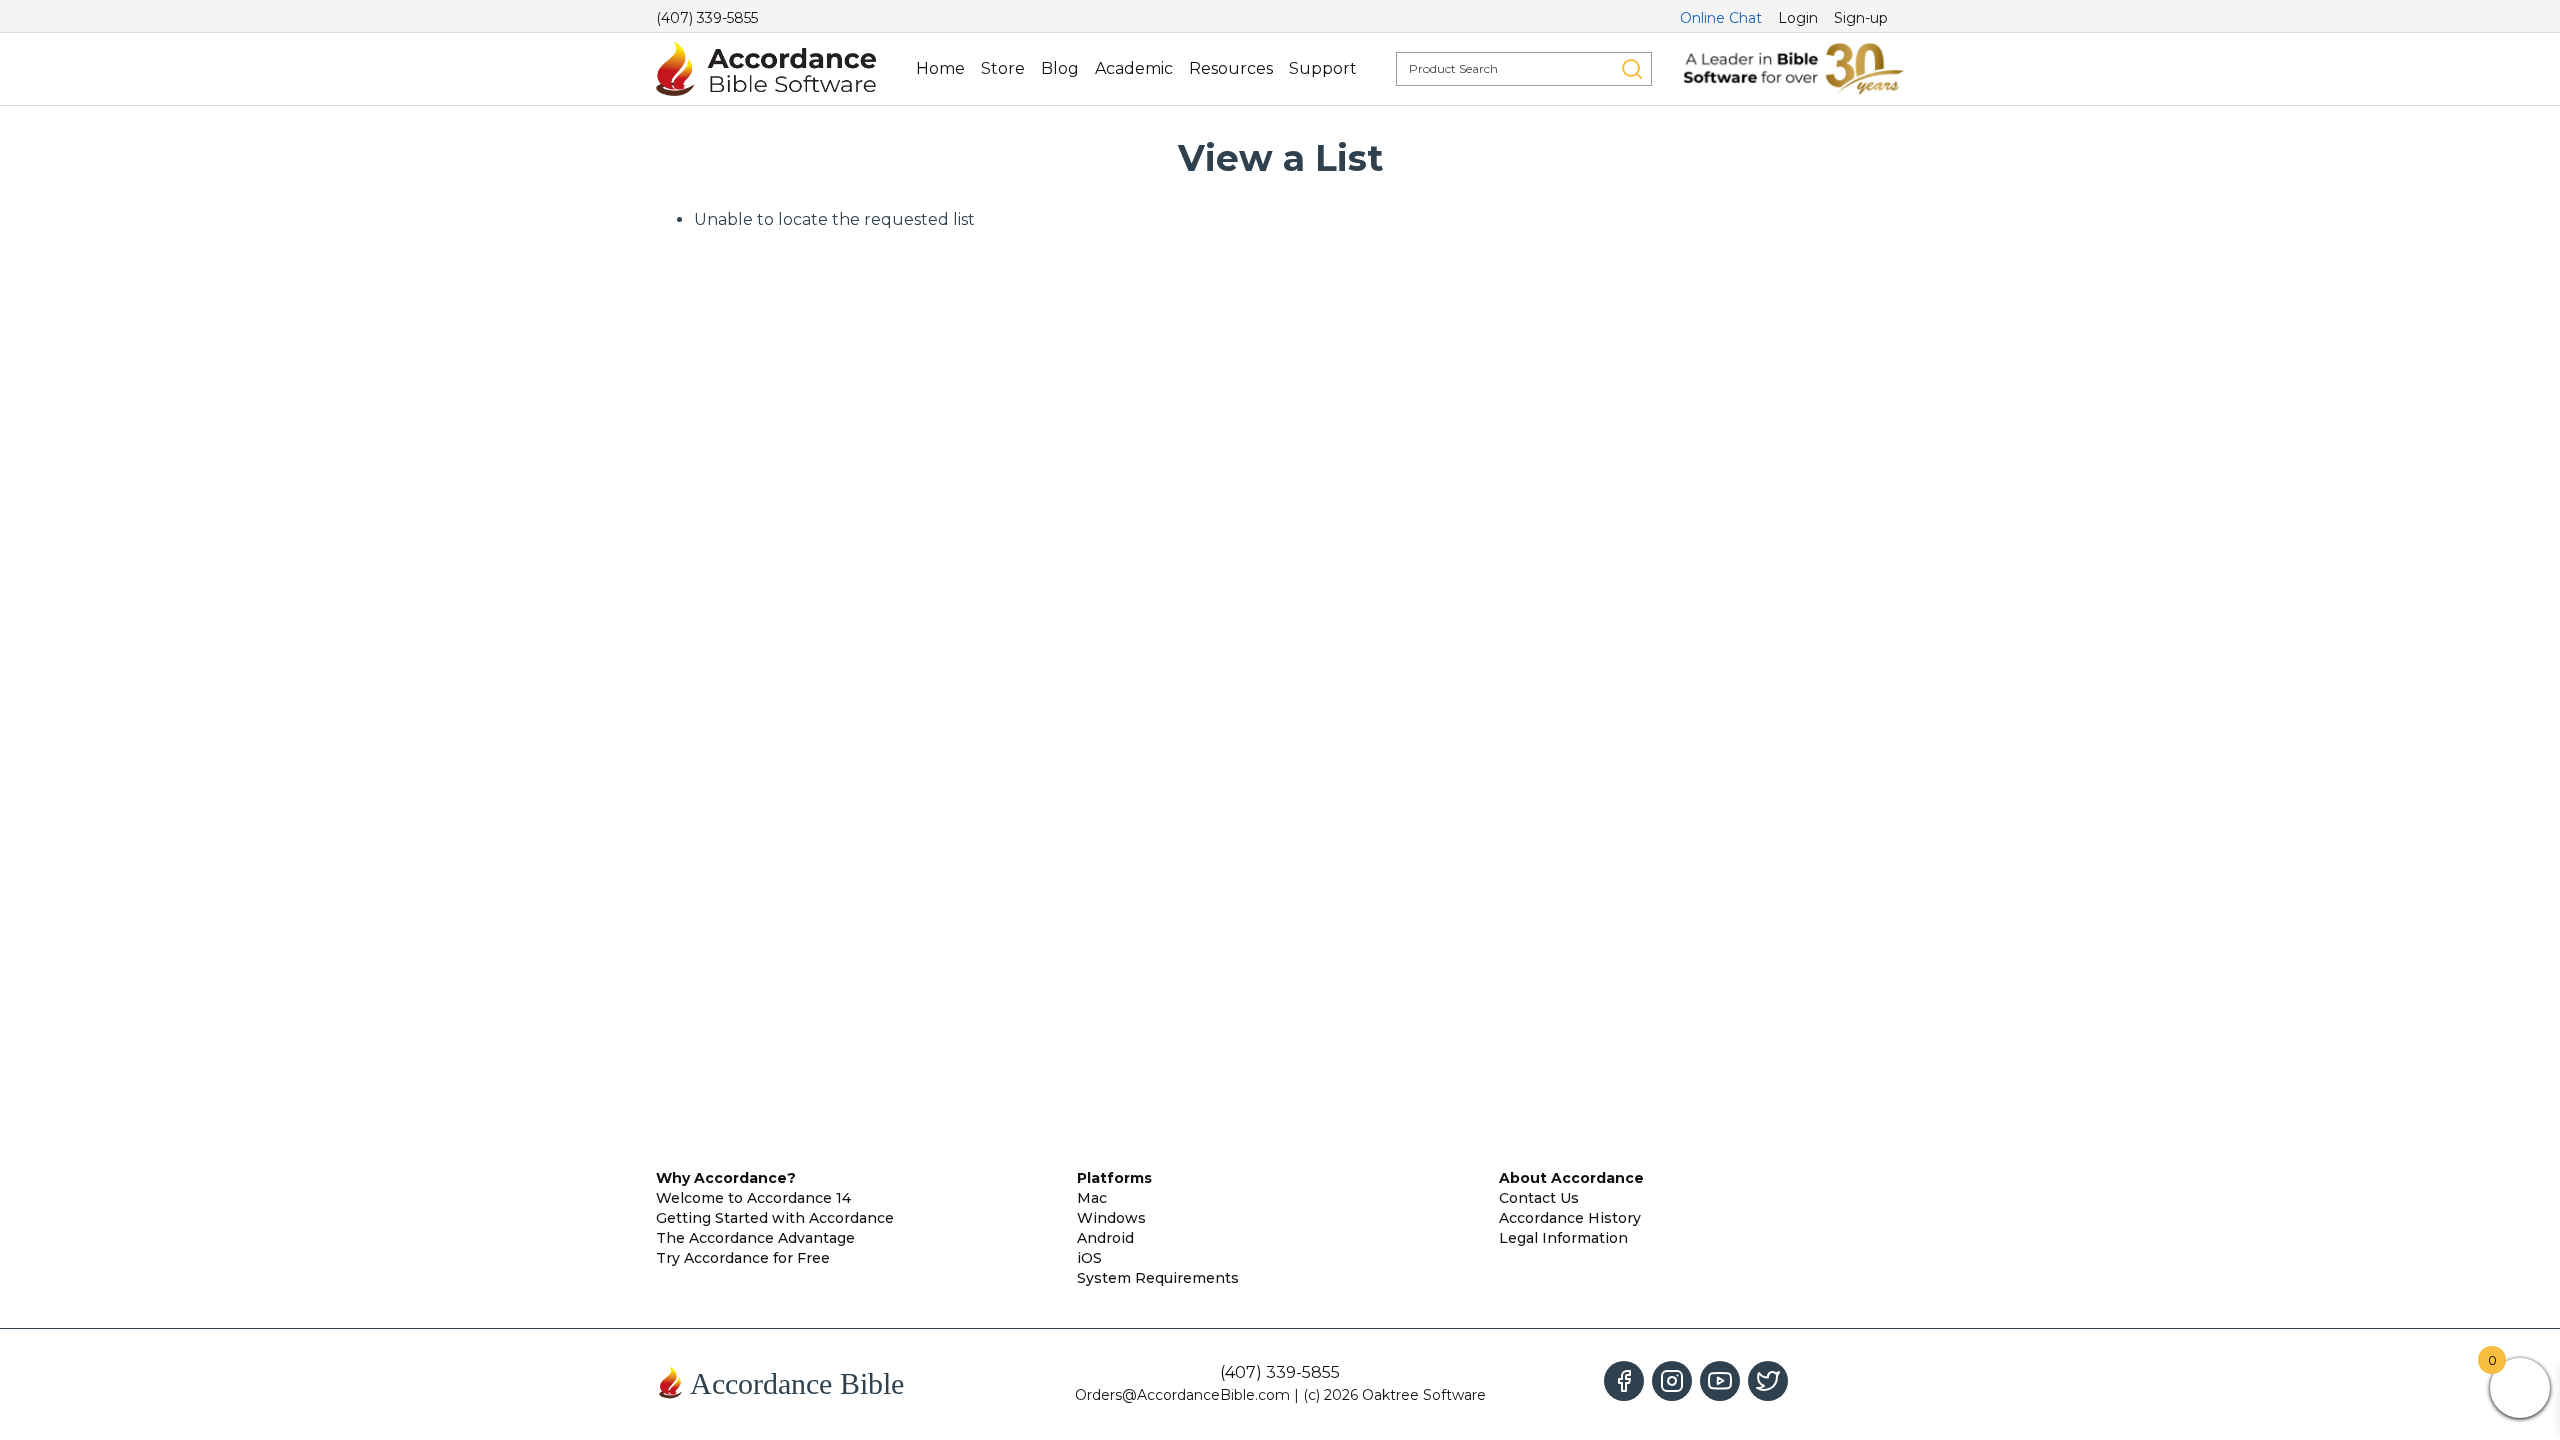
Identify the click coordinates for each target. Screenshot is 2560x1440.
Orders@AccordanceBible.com (1182, 1395)
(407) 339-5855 (707, 18)
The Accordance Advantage (755, 1238)
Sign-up (1861, 18)
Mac (1092, 1198)
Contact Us (1539, 1198)
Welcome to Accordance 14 (753, 1198)
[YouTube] (1720, 1381)
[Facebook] (1624, 1381)
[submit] (1632, 69)
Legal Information (1563, 1238)
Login (1798, 18)
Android (1105, 1238)
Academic (1134, 68)
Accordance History (1570, 1218)
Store (1003, 68)
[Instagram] (1672, 1381)
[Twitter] (1768, 1381)
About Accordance (1571, 1178)
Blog (1060, 68)
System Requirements (1158, 1278)
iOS (1089, 1258)
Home (940, 68)
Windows (1111, 1218)
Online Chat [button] (1721, 18)
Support (1323, 68)
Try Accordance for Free (743, 1258)
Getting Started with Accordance (775, 1218)
